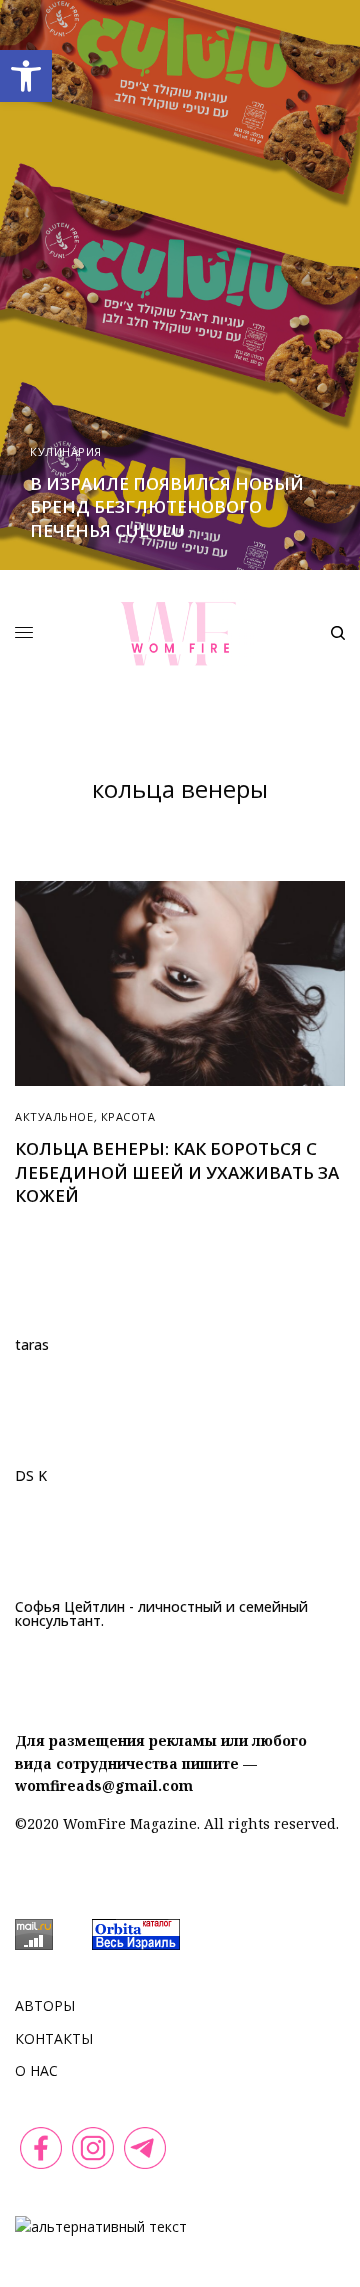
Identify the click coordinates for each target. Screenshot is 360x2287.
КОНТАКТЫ (54, 2038)
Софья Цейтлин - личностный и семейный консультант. (161, 1614)
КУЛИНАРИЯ (66, 451)
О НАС (36, 2070)
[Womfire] (180, 633)
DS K (31, 1476)
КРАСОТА (128, 1116)
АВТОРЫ (45, 2005)
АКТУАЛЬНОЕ (54, 1116)
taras (32, 1345)
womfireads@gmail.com (104, 1785)
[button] (26, 76)
